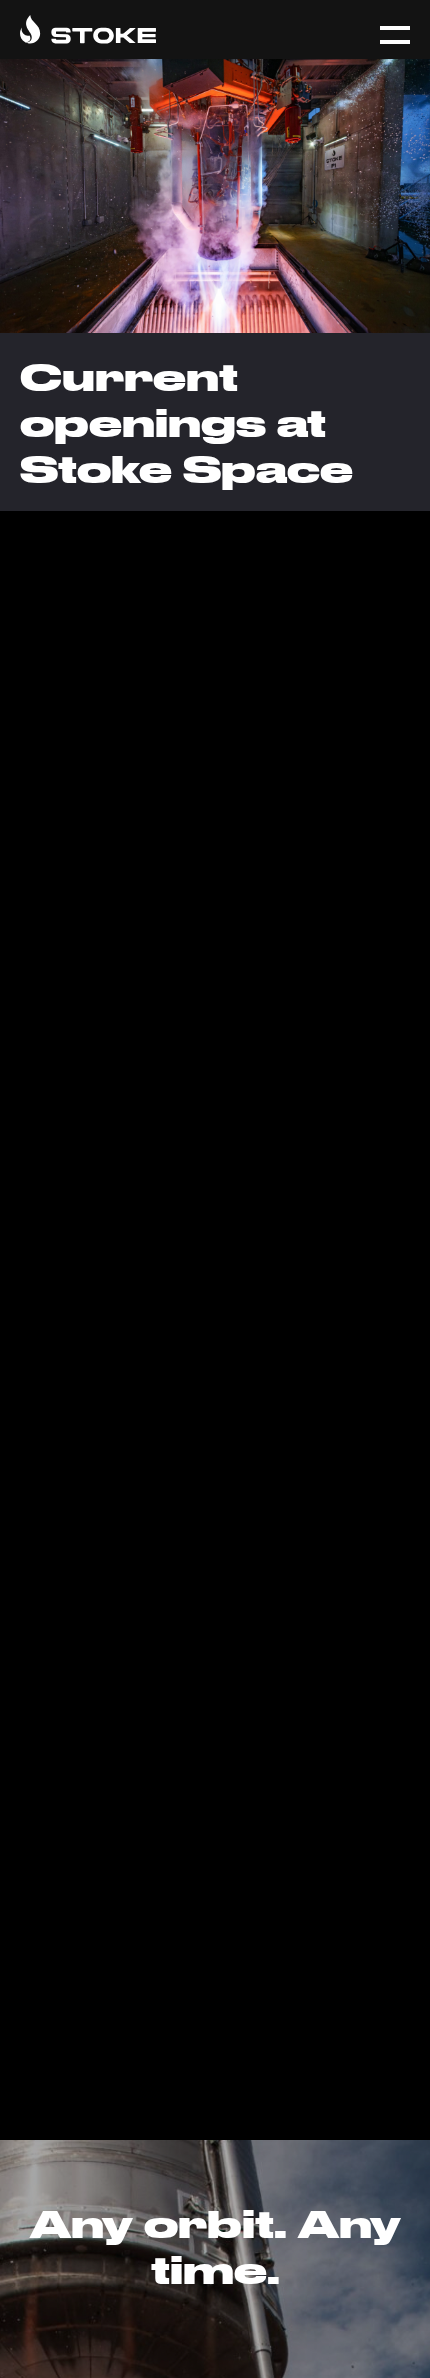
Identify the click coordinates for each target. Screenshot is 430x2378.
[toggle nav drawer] (395, 35)
